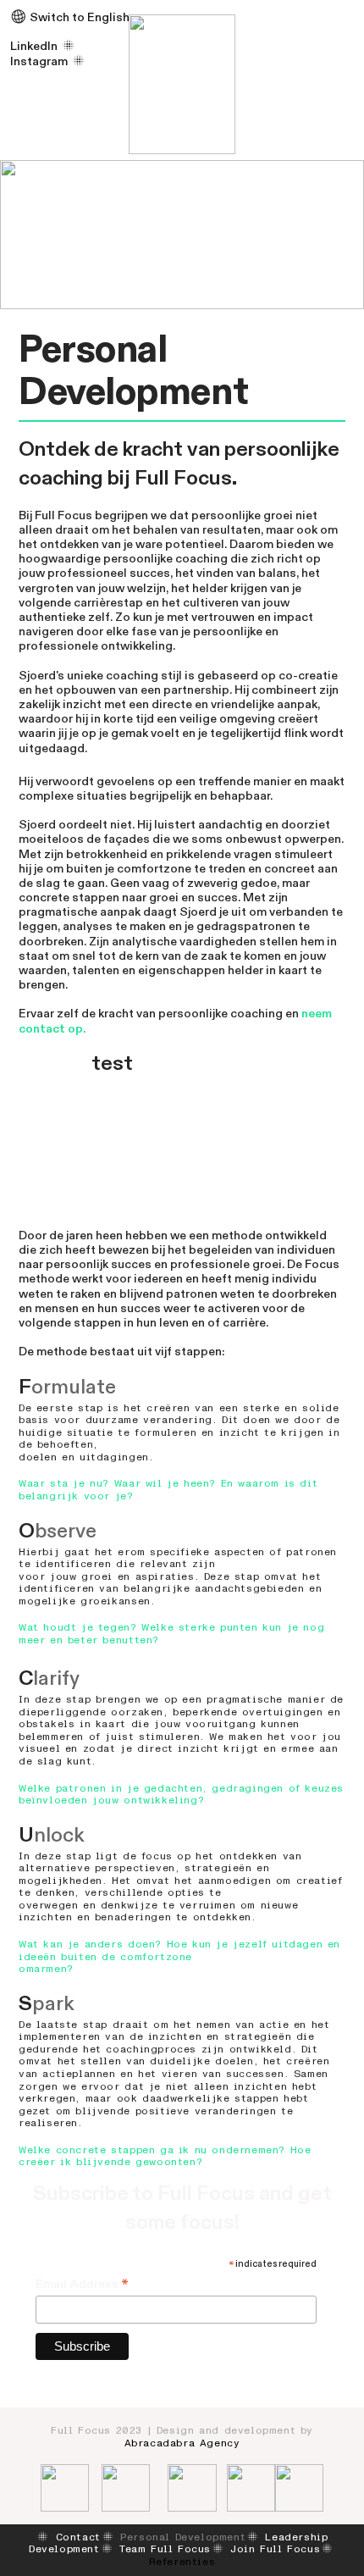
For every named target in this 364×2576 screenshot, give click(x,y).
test (112, 1064)
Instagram (39, 61)
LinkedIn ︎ (44, 46)
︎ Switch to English (70, 17)
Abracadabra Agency (182, 2443)
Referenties (182, 2562)
